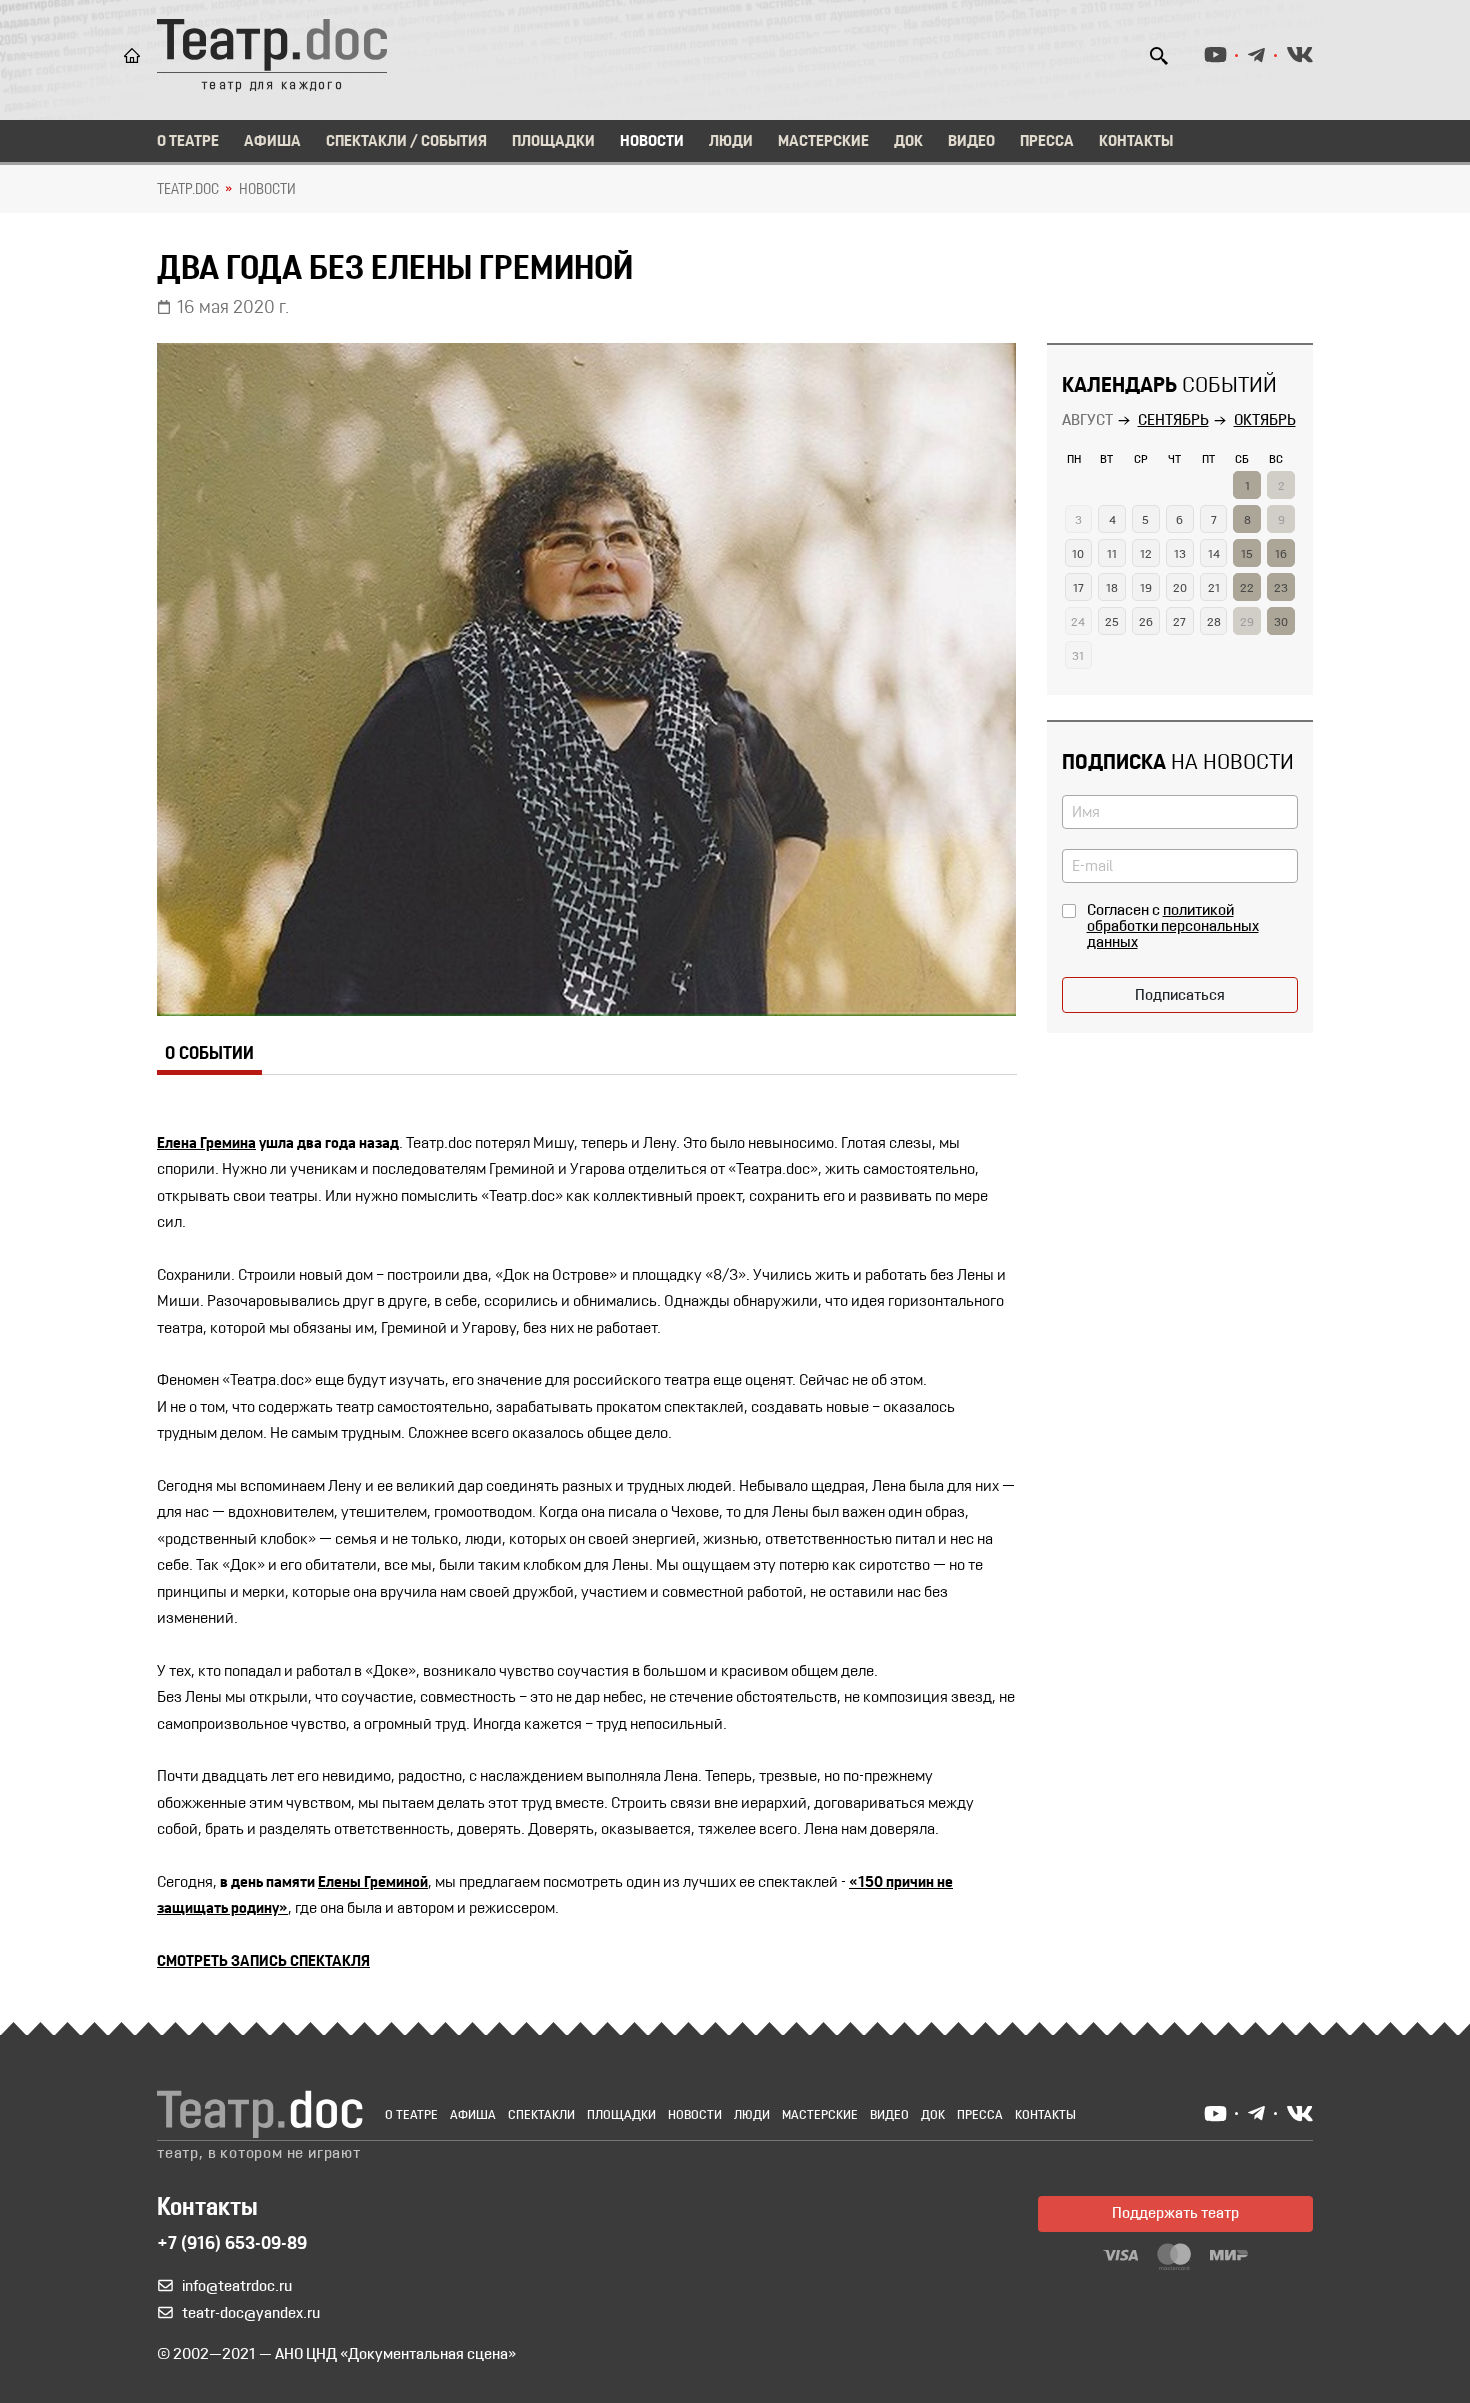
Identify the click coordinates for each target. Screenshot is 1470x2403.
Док (908, 142)
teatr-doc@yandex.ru (251, 2314)
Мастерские (823, 142)
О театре (188, 142)
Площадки (553, 142)
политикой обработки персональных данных (1173, 927)
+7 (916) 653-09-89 (232, 2245)
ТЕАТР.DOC (188, 190)
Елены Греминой (373, 1883)
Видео (971, 142)
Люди (731, 142)
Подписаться (1180, 996)
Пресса (1047, 142)
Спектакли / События (406, 142)
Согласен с (1173, 927)
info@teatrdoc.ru (237, 2287)
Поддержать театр (1175, 2214)
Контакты (1136, 142)
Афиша (272, 142)
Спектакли (541, 2115)
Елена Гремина (206, 1144)
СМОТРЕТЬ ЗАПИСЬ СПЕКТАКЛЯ (263, 1962)
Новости (652, 142)
